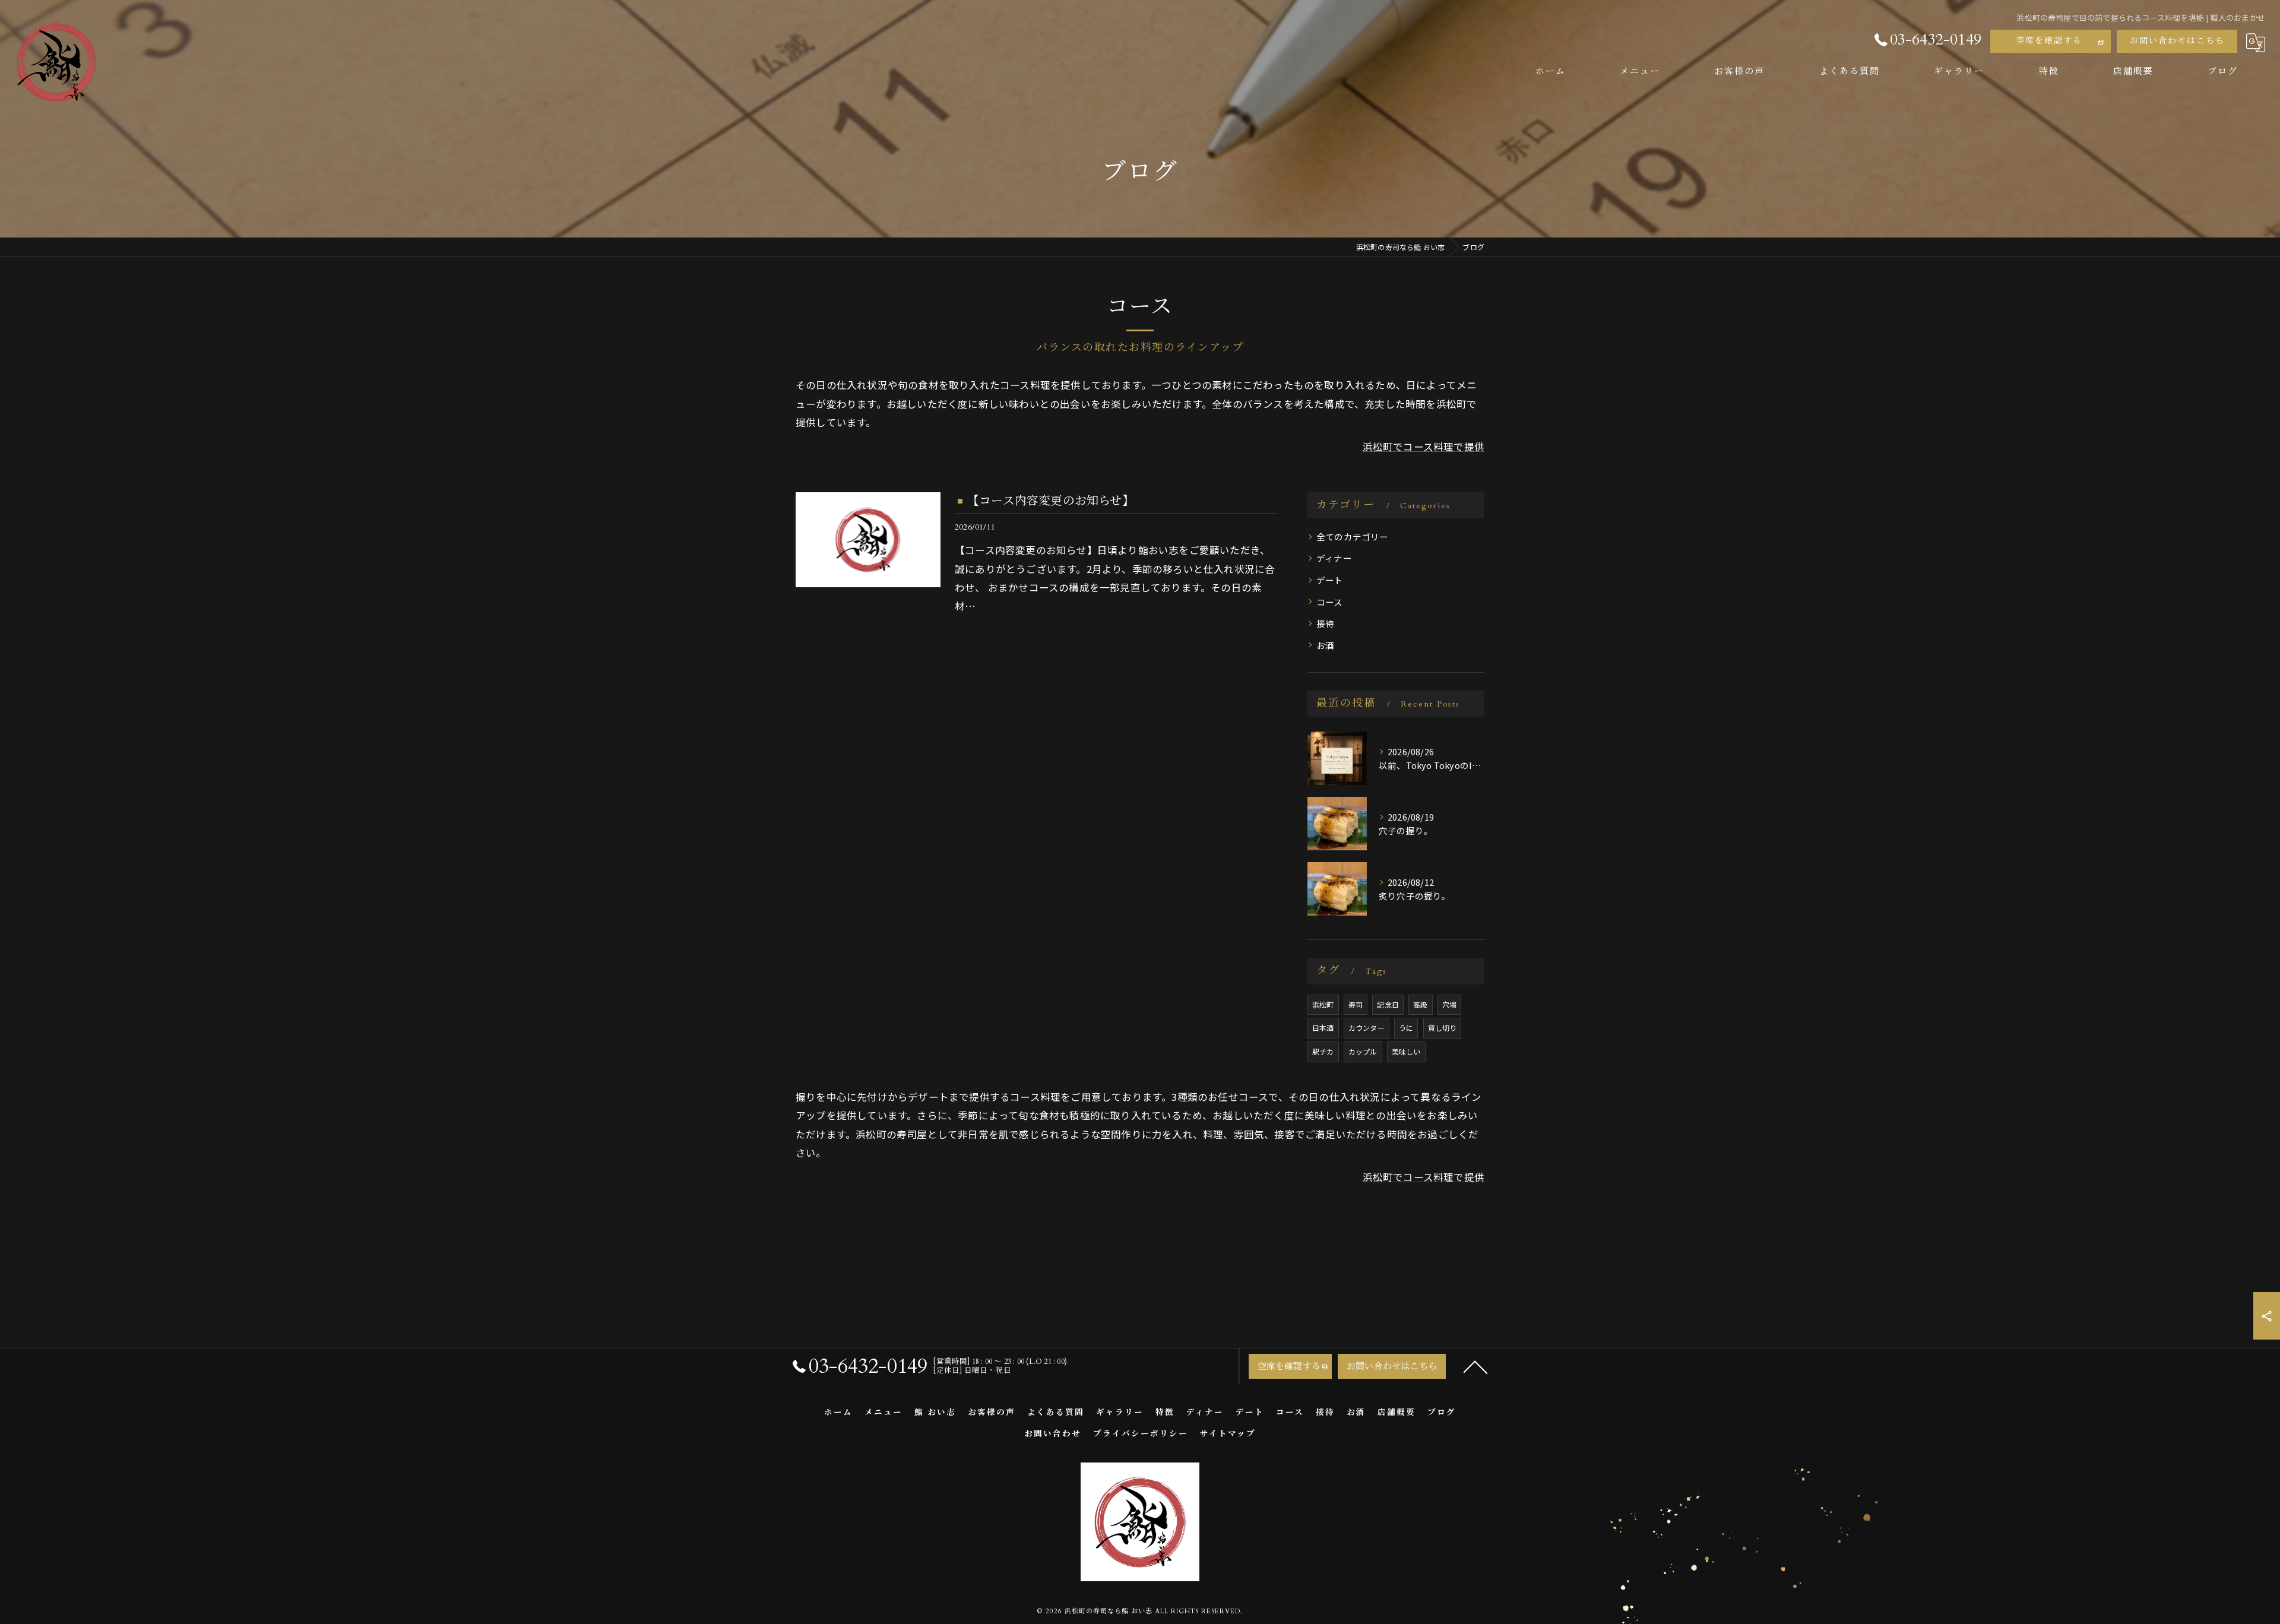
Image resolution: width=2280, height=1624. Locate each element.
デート (1330, 580)
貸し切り (1443, 1028)
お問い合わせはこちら (2177, 41)
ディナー (1334, 558)
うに (1406, 1028)
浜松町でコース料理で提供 (1424, 447)
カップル (1363, 1051)
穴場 (1449, 1004)
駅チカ (1323, 1051)
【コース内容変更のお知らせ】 (1051, 501)
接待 (1325, 623)
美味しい (1406, 1051)
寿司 (1356, 1004)
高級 (1420, 1004)
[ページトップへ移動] (1475, 1366)
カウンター (1367, 1028)
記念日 (1388, 1004)
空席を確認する (2049, 41)
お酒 (1325, 645)
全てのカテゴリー (1353, 536)
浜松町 (1323, 1004)
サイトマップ (1228, 1434)
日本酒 (1323, 1028)
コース (1330, 602)
